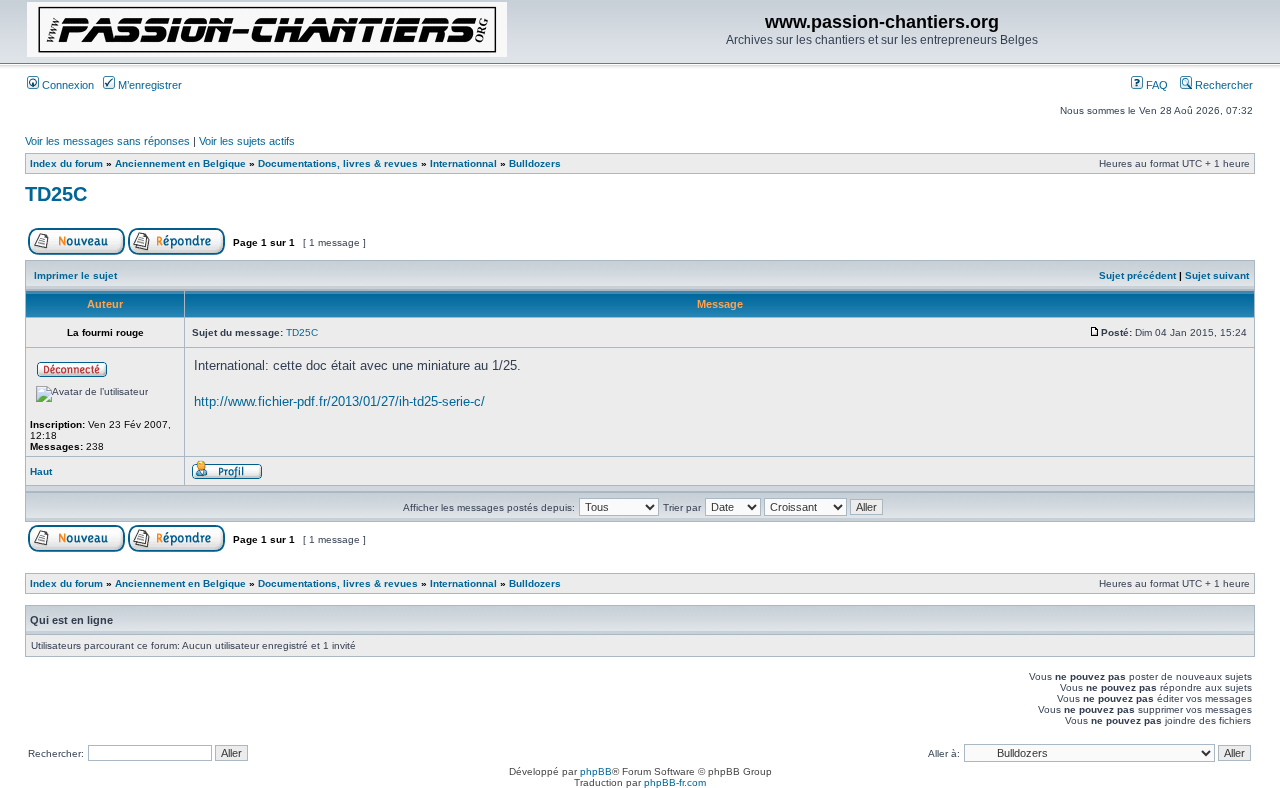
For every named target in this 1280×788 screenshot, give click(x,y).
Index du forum (66, 163)
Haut (41, 471)
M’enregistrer (148, 85)
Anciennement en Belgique (180, 163)
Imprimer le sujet (75, 275)
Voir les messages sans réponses (107, 141)
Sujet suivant (1217, 275)
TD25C (56, 194)
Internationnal (463, 163)
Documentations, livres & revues (338, 163)
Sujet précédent (1137, 275)
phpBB (596, 771)
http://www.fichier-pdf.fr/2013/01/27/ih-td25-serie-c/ (339, 401)
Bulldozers (535, 163)
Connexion (66, 85)
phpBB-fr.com (675, 782)
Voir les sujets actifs (247, 141)
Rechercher (1222, 85)
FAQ (1155, 85)
